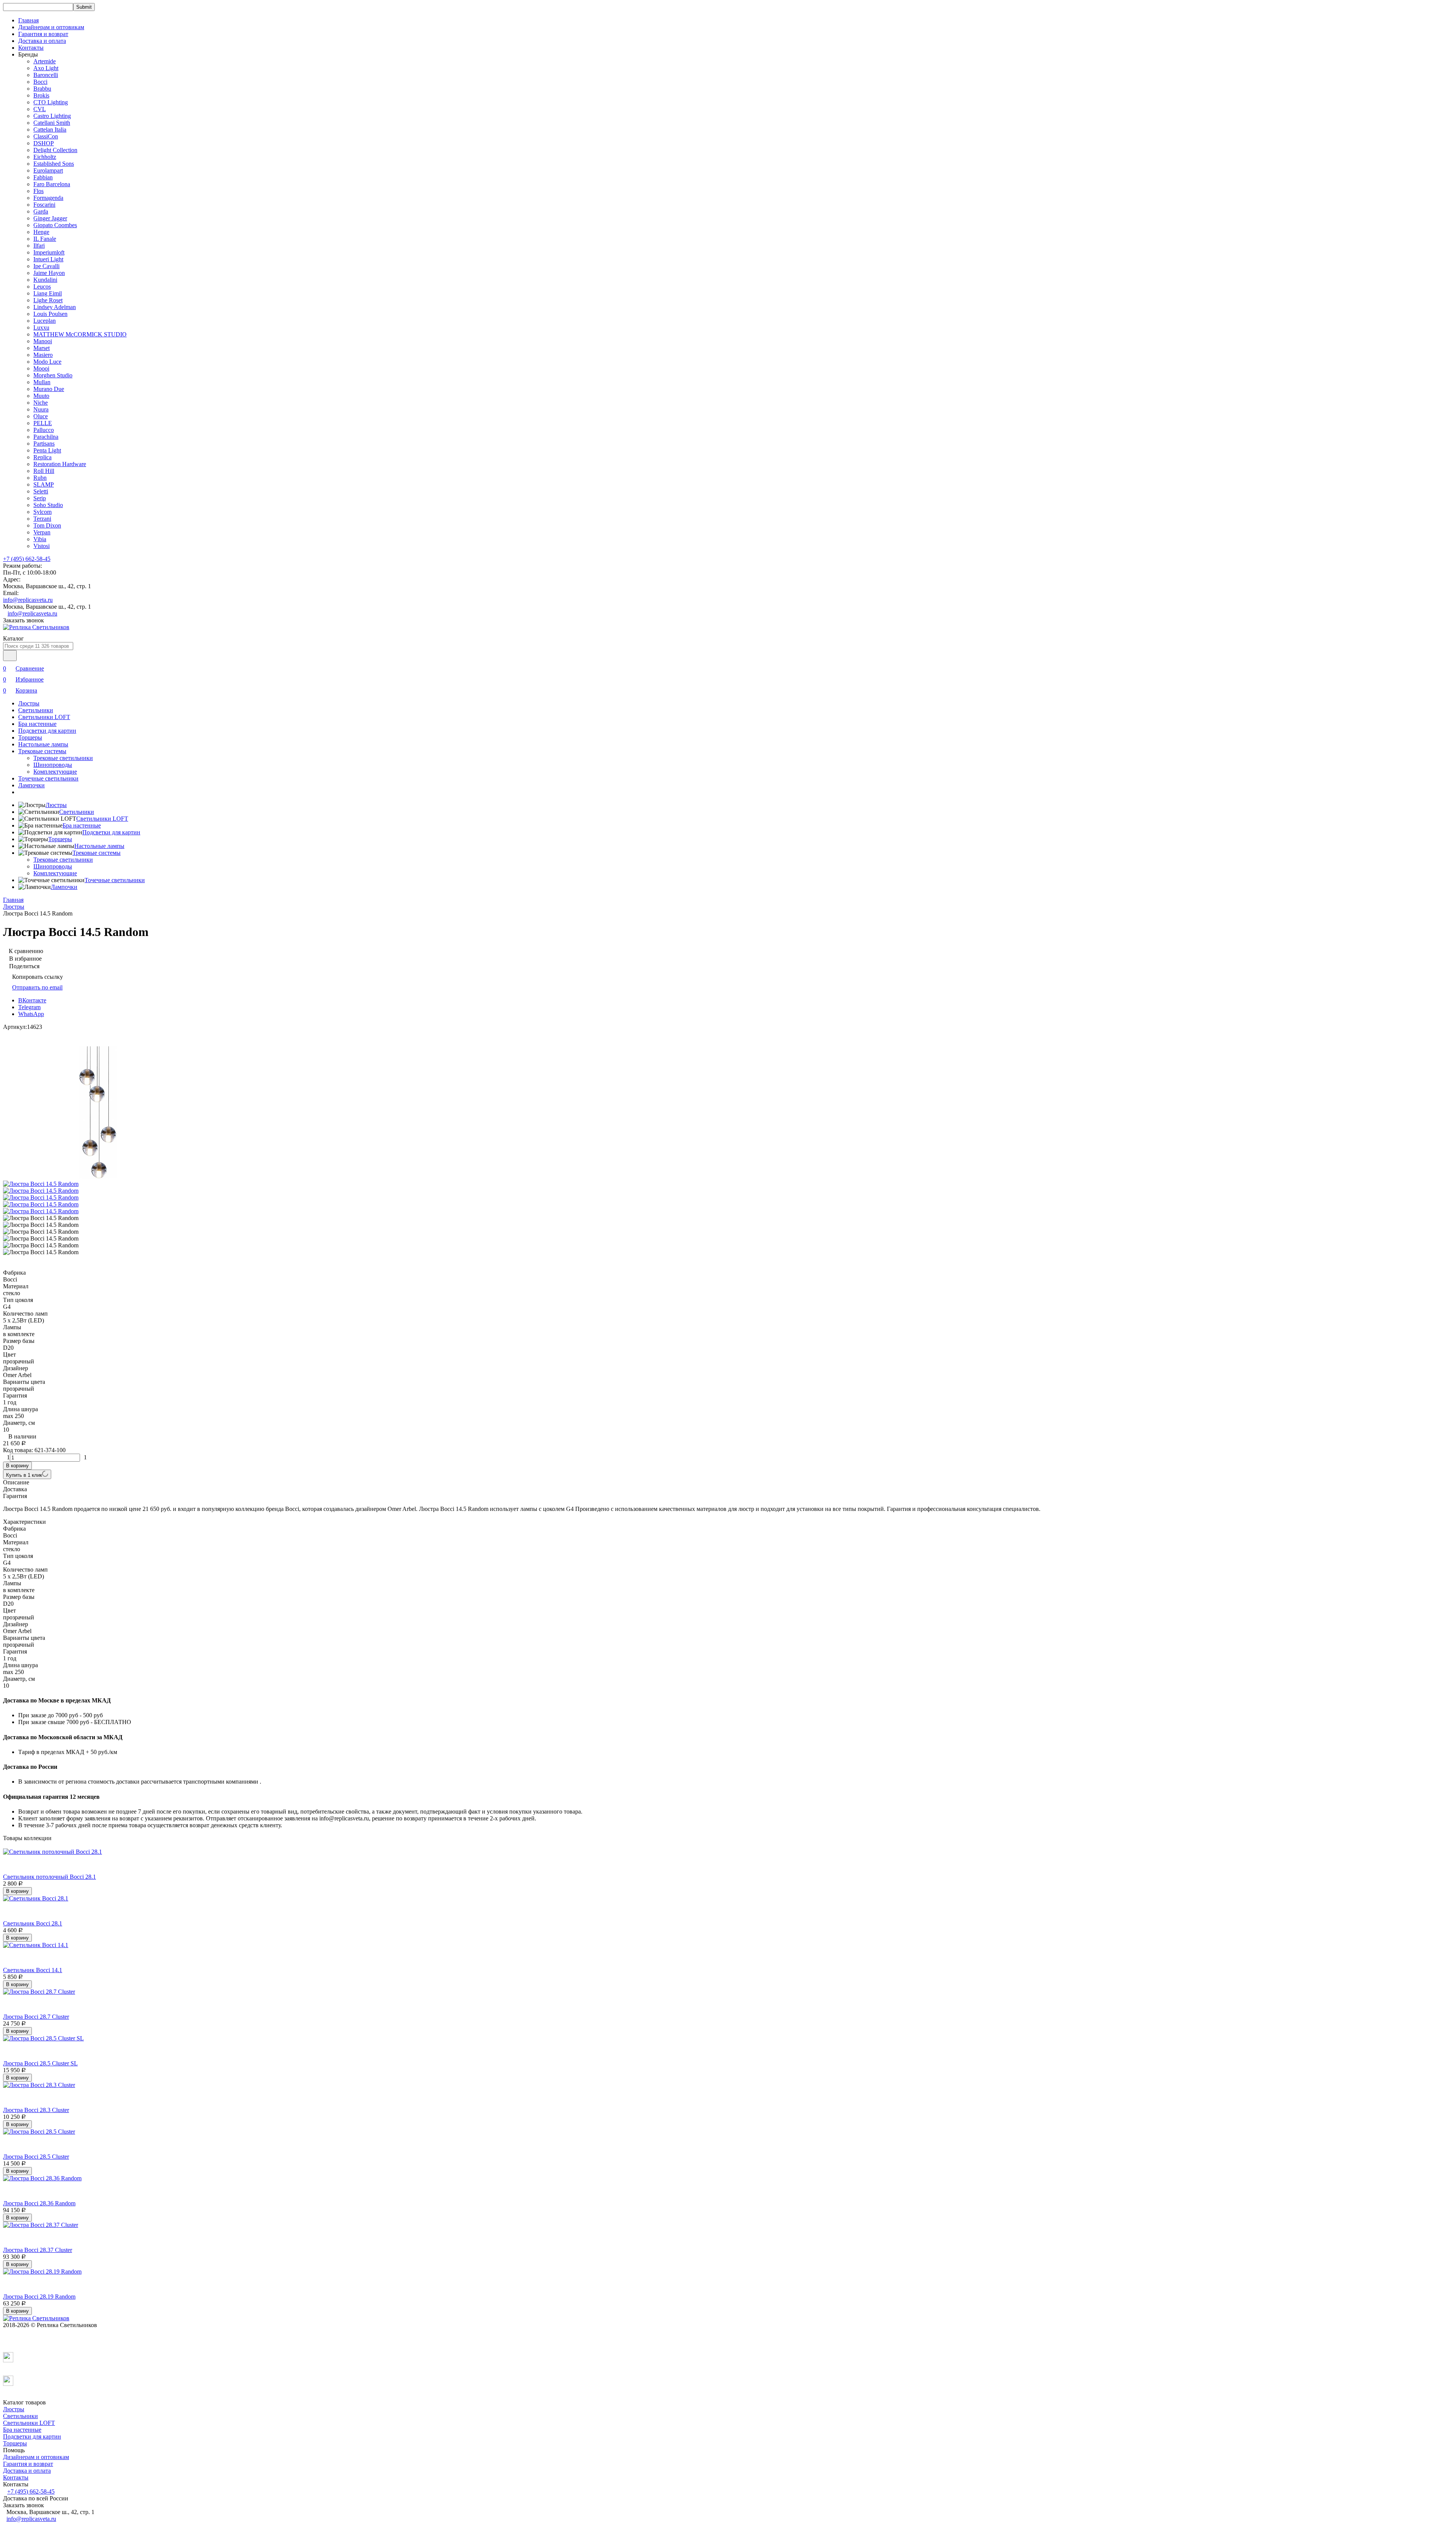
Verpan (42, 532)
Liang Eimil (48, 293)
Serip (40, 498)
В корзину (17, 1466)
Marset (42, 348)
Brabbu (42, 89)
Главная (28, 20)
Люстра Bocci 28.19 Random (39, 2297)
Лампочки (31, 785)
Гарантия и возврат (43, 34)
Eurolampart (48, 170)
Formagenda (48, 198)
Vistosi (42, 546)
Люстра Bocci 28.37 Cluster (38, 2250)
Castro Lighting (52, 116)
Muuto (41, 396)
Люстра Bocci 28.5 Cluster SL (40, 2063)
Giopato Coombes (55, 225)
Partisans (44, 444)
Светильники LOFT (44, 717)
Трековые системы (42, 751)
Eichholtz (45, 157)
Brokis (41, 95)
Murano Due (49, 389)
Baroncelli (46, 75)
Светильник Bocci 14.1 (33, 1970)
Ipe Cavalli (46, 266)
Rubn (40, 478)
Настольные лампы (43, 744)
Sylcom (42, 512)
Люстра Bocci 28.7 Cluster (36, 2017)
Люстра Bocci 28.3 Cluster (36, 2110)
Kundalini (45, 280)
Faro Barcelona (52, 184)
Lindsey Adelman (55, 307)
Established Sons (54, 164)
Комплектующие (55, 772)
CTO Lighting (51, 102)
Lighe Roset (48, 300)
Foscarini (44, 205)
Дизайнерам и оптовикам (51, 27)
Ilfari (39, 246)
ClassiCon (46, 136)
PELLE (43, 423)
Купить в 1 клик (24, 1475)
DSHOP (44, 143)
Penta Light (47, 450)
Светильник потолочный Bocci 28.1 (49, 1877)
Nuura (41, 409)
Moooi (41, 368)
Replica (42, 457)
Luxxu (41, 327)
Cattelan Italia (50, 130)
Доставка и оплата (42, 41)
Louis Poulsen (50, 314)
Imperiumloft (49, 252)
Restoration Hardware (60, 464)
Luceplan (45, 321)
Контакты (31, 48)
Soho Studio (48, 505)
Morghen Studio (53, 375)
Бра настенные (37, 724)
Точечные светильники (48, 778)
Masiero (43, 355)
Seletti (41, 491)
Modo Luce (47, 362)
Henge (41, 232)
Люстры (29, 703)
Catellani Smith (52, 123)
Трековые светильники (63, 758)
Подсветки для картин (47, 731)
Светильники (36, 710)
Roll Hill (44, 471)
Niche (41, 403)
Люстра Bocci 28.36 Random (39, 2203)
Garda (41, 211)
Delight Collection (55, 150)
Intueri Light (48, 259)
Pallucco (44, 430)
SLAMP (44, 484)
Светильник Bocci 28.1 (33, 1923)
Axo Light (46, 68)
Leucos (42, 287)
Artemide (45, 61)
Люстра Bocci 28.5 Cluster (36, 2157)
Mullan (42, 382)
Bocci (40, 82)
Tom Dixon (47, 525)
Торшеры (30, 737)
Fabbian (43, 177)
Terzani (42, 519)
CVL (40, 109)
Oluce (41, 416)
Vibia (40, 539)
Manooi (43, 341)
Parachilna (46, 437)
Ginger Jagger (50, 218)
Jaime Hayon (49, 273)
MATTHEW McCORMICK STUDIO (80, 334)
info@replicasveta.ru (28, 600)
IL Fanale (45, 239)
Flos (38, 191)
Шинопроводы (53, 765)
